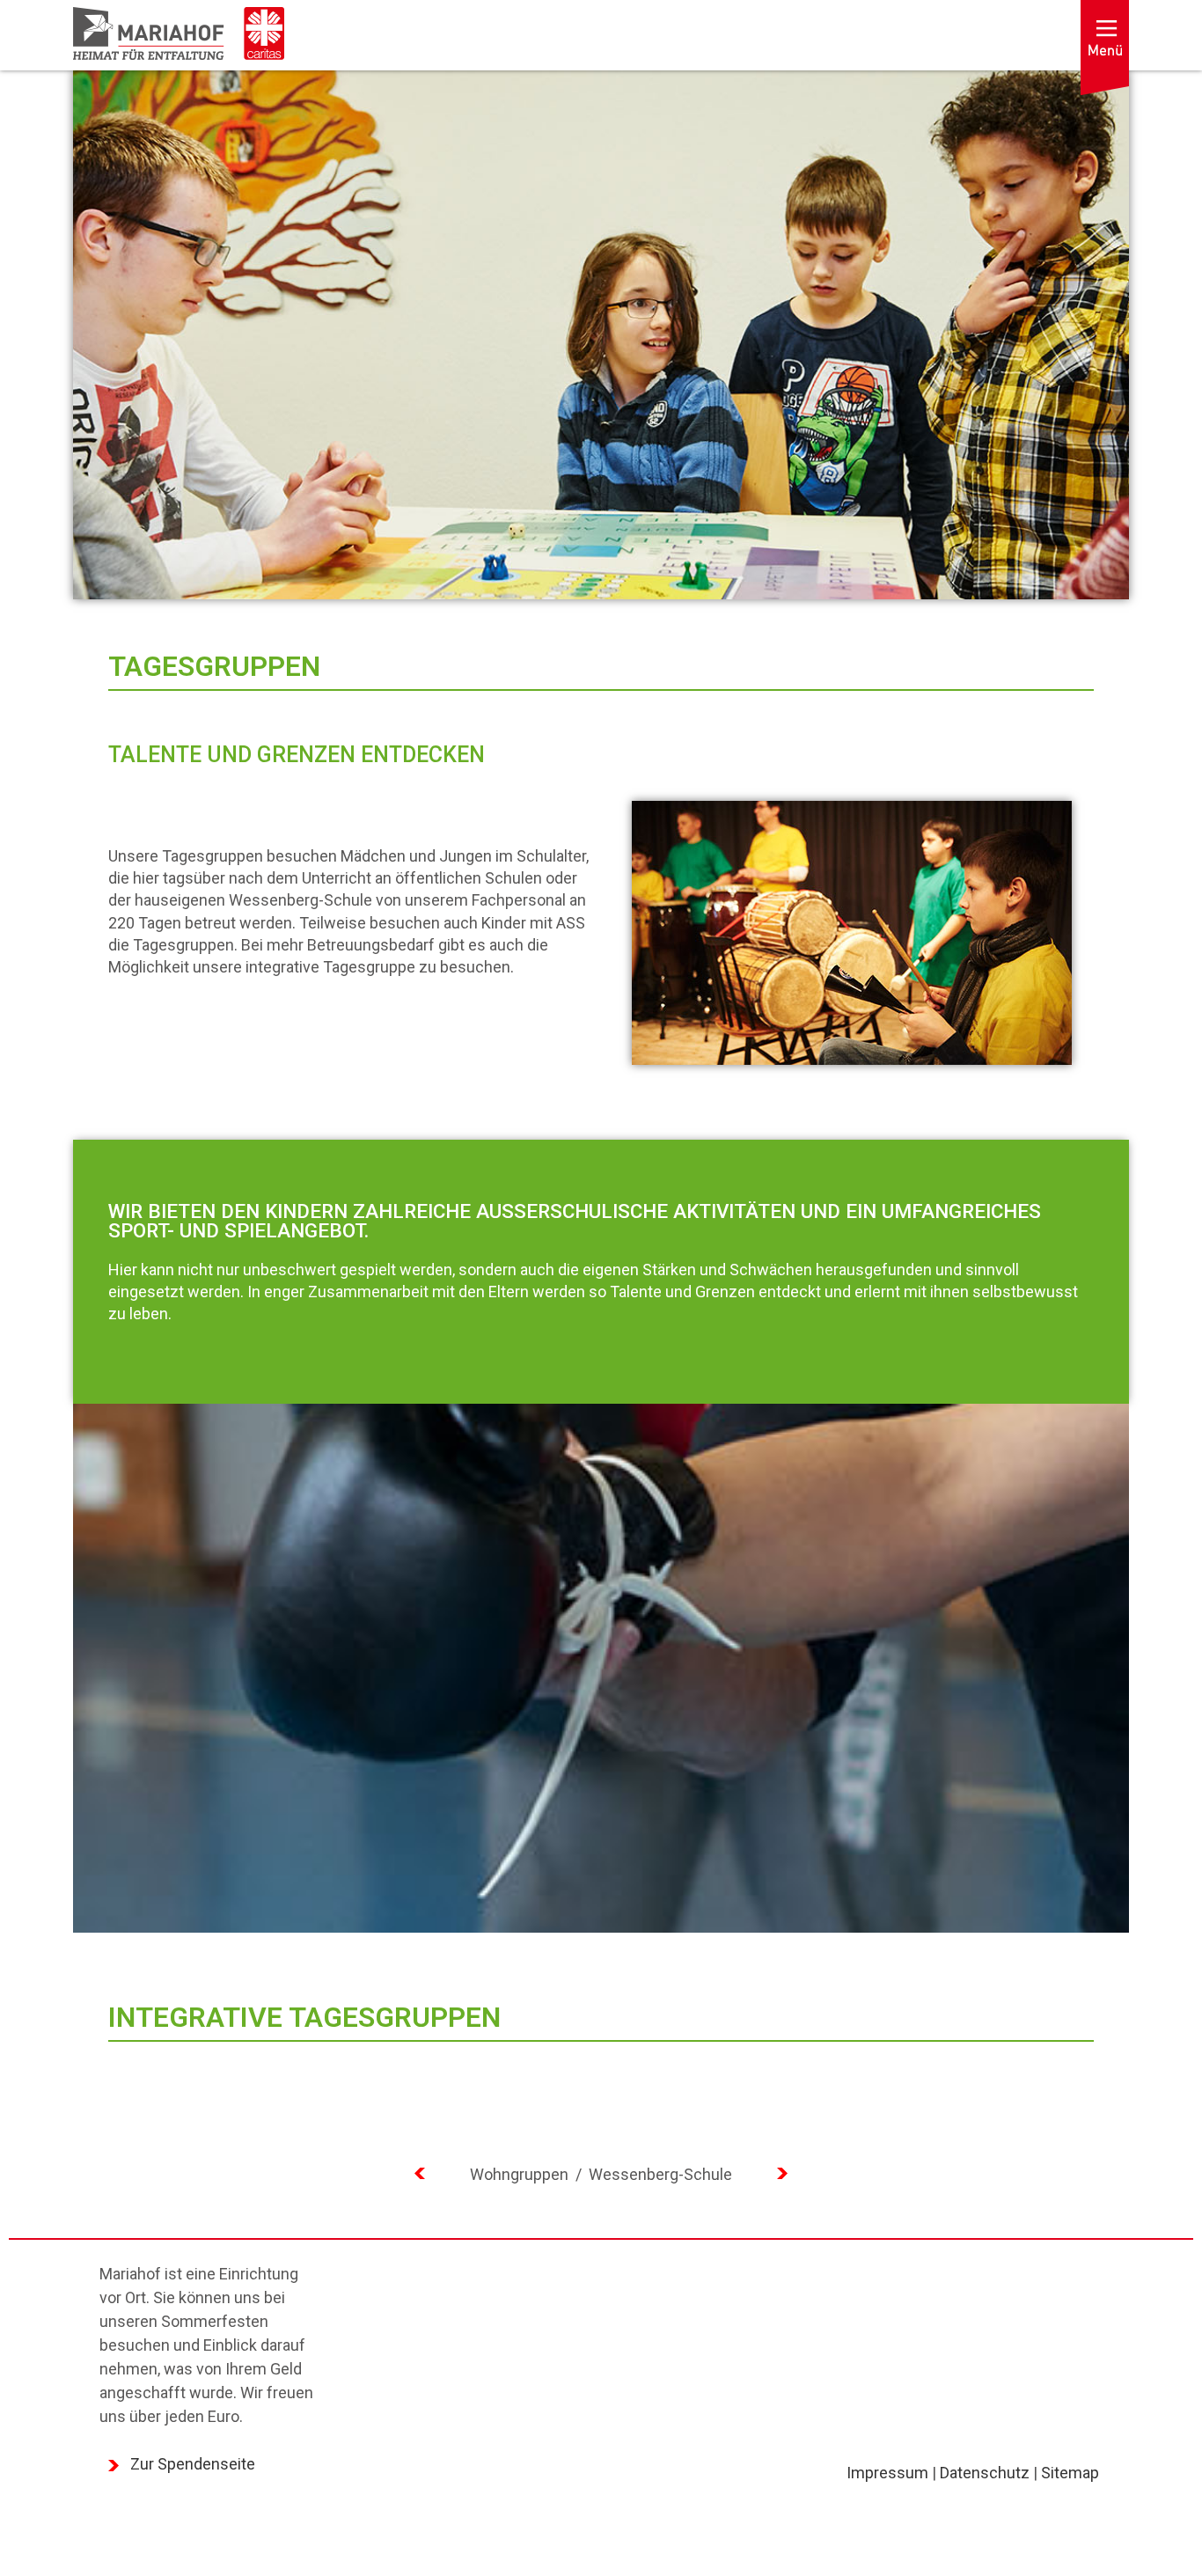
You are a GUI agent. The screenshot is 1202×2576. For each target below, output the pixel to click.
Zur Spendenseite (193, 2464)
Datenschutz (985, 2473)
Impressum (887, 2473)
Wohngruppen (521, 2174)
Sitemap (1070, 2473)
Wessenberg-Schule (660, 2174)
